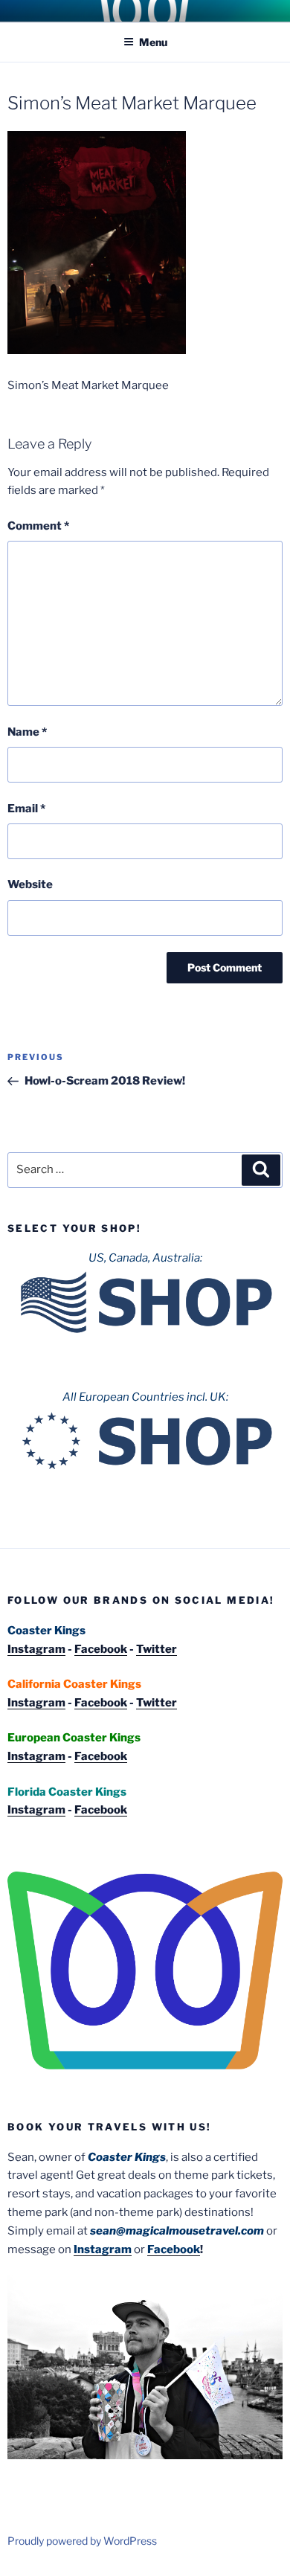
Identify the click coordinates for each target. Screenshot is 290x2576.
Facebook (101, 1649)
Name (27, 732)
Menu (153, 42)
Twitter (157, 1649)
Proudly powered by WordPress (82, 2541)
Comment (38, 526)
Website (30, 884)
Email (26, 809)
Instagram (36, 1649)
